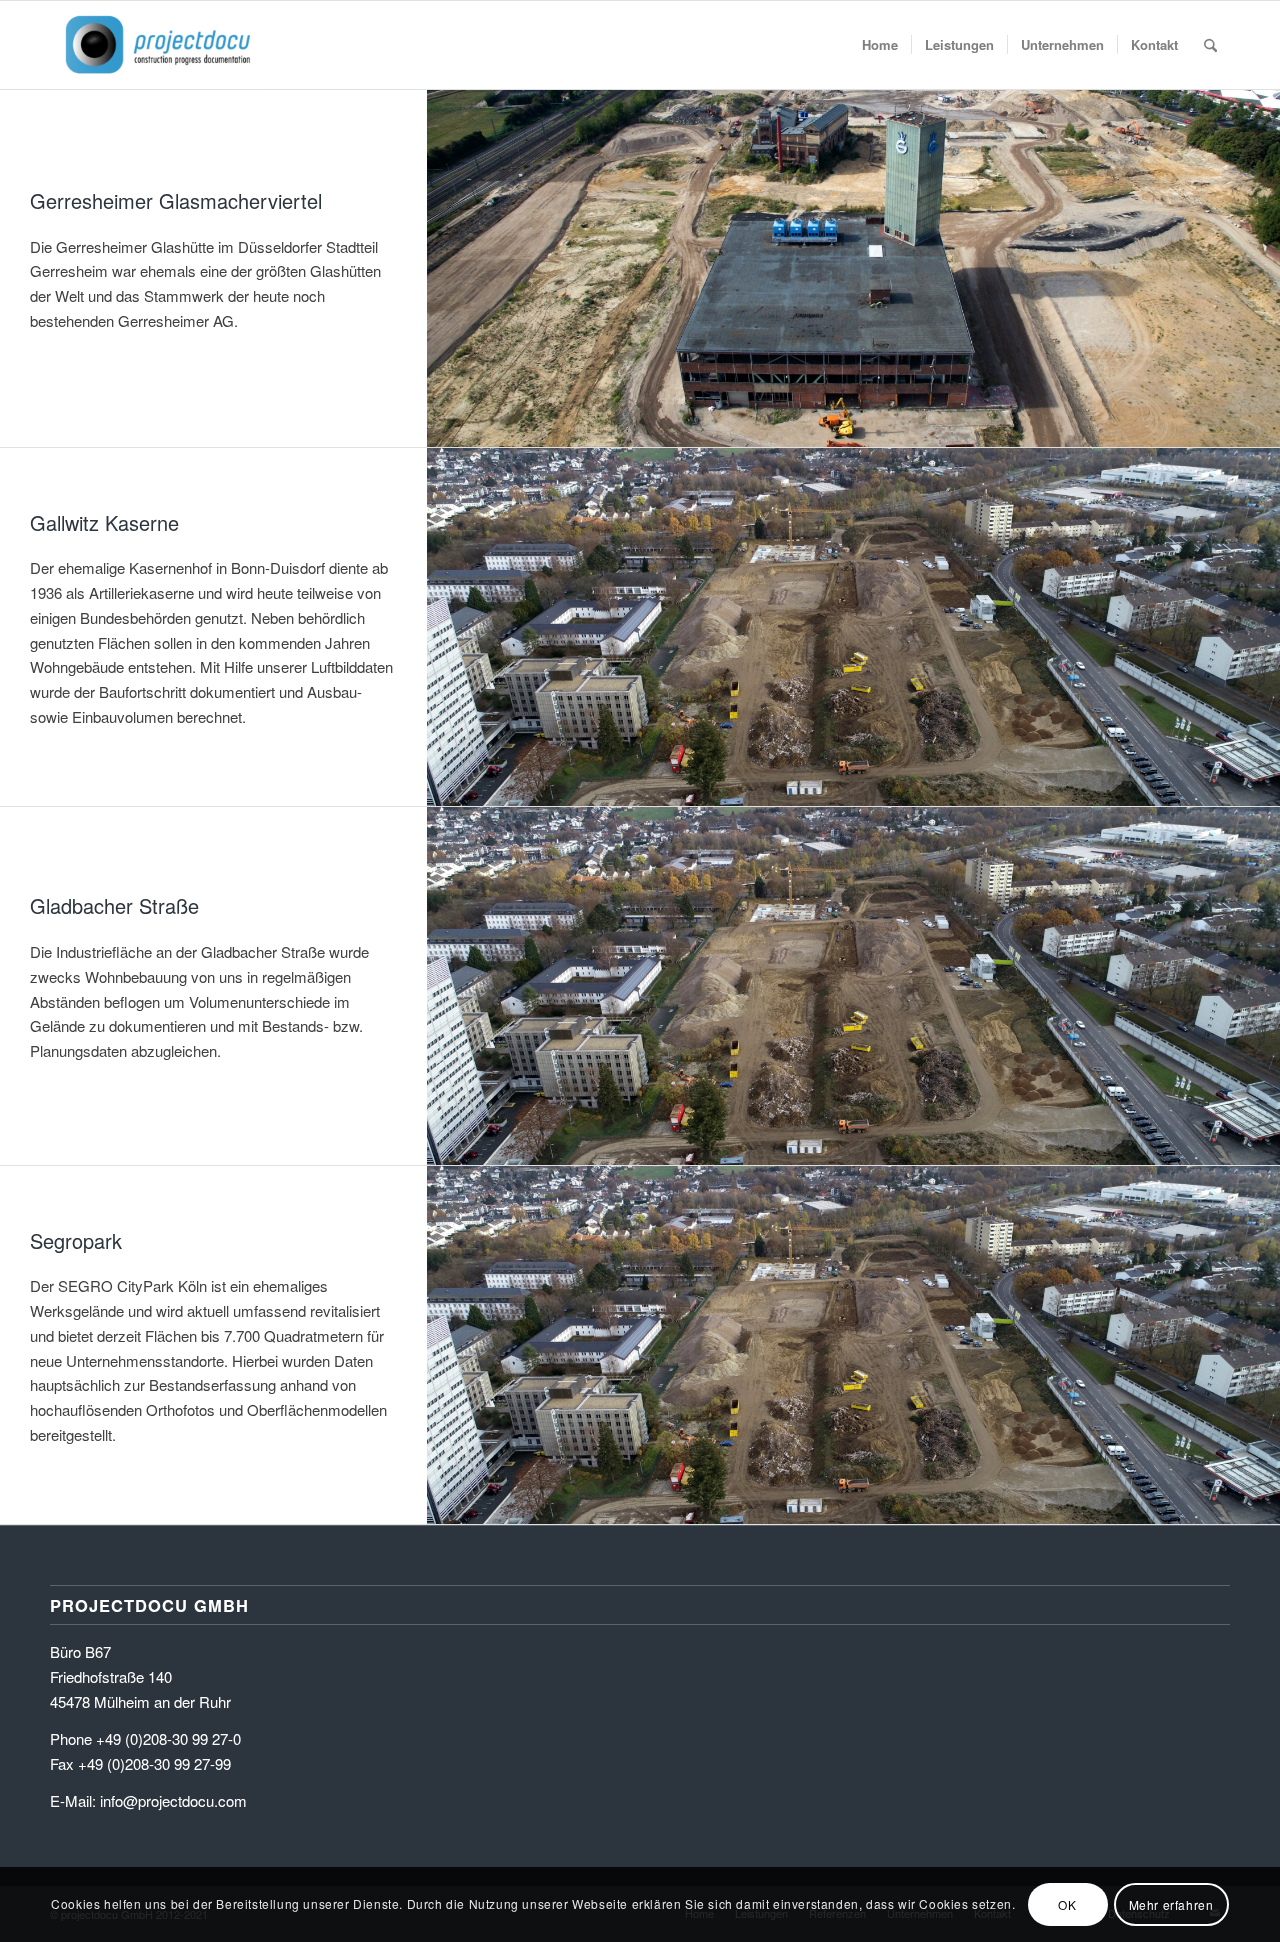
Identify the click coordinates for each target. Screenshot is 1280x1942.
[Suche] (1210, 45)
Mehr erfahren (1171, 1903)
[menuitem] (880, 45)
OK (1067, 1903)
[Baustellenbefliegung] (158, 45)
